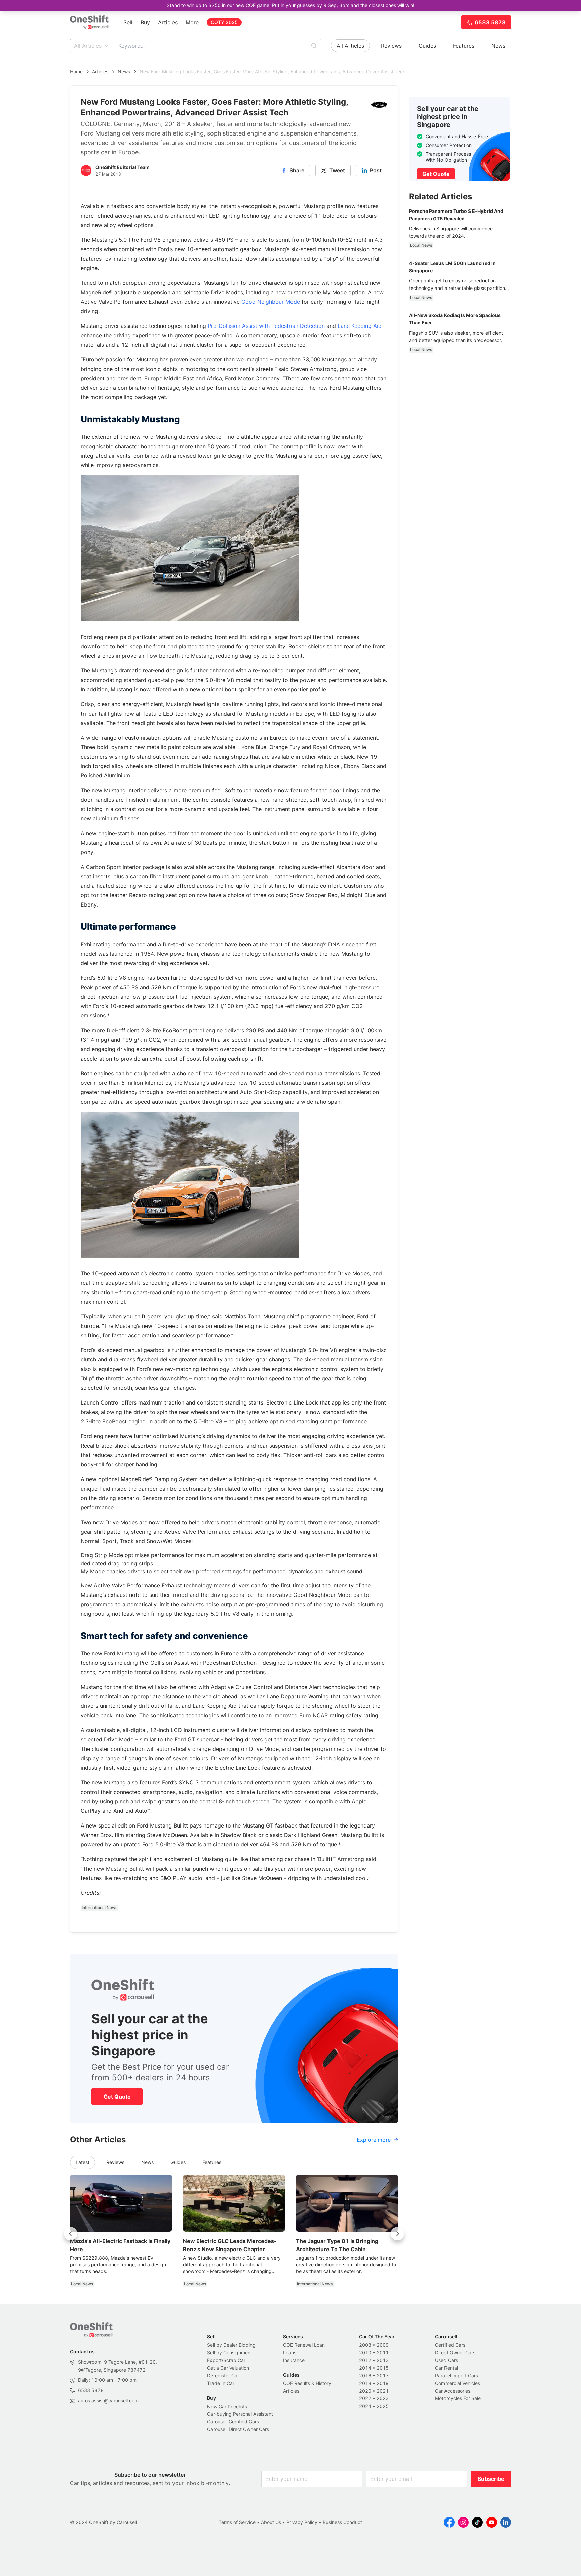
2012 (365, 2360)
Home (76, 71)
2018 (365, 2383)
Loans (290, 2353)
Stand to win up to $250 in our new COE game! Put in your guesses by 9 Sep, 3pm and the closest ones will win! (290, 5)
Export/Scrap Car (226, 2360)
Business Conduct (342, 2522)
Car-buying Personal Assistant (240, 2414)
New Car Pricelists (227, 2406)
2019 (383, 2383)
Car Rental (447, 2368)
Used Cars (447, 2360)
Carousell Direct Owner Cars (238, 2429)
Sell (128, 22)
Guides (427, 46)
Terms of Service (237, 2522)
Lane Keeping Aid (360, 326)
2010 (365, 2353)
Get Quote (117, 2097)
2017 (383, 2375)
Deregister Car (223, 2375)
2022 (365, 2398)
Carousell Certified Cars (233, 2421)
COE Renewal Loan (304, 2345)
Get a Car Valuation (228, 2368)
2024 (365, 2406)
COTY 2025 (224, 22)
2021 (383, 2391)
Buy (145, 22)
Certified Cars (450, 2345)
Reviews (391, 46)
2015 (383, 2368)
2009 (383, 2345)
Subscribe (491, 2479)
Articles (168, 22)
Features (464, 46)
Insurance (294, 2360)
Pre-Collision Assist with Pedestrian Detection (266, 326)
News (498, 46)
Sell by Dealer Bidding (231, 2345)
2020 (365, 2391)
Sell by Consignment (230, 2353)
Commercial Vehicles (458, 2383)
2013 (383, 2360)
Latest (83, 2162)
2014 (365, 2368)
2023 (383, 2398)
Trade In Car (221, 2383)
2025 (383, 2406)
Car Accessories (453, 2391)
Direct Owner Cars (455, 2353)
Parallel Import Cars (457, 2375)
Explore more (374, 2140)
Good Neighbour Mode (271, 302)
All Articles (88, 46)
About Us (271, 2522)
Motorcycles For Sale (458, 2398)
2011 (383, 2353)
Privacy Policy (302, 2522)
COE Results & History (307, 2383)
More (192, 22)
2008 (365, 2345)
